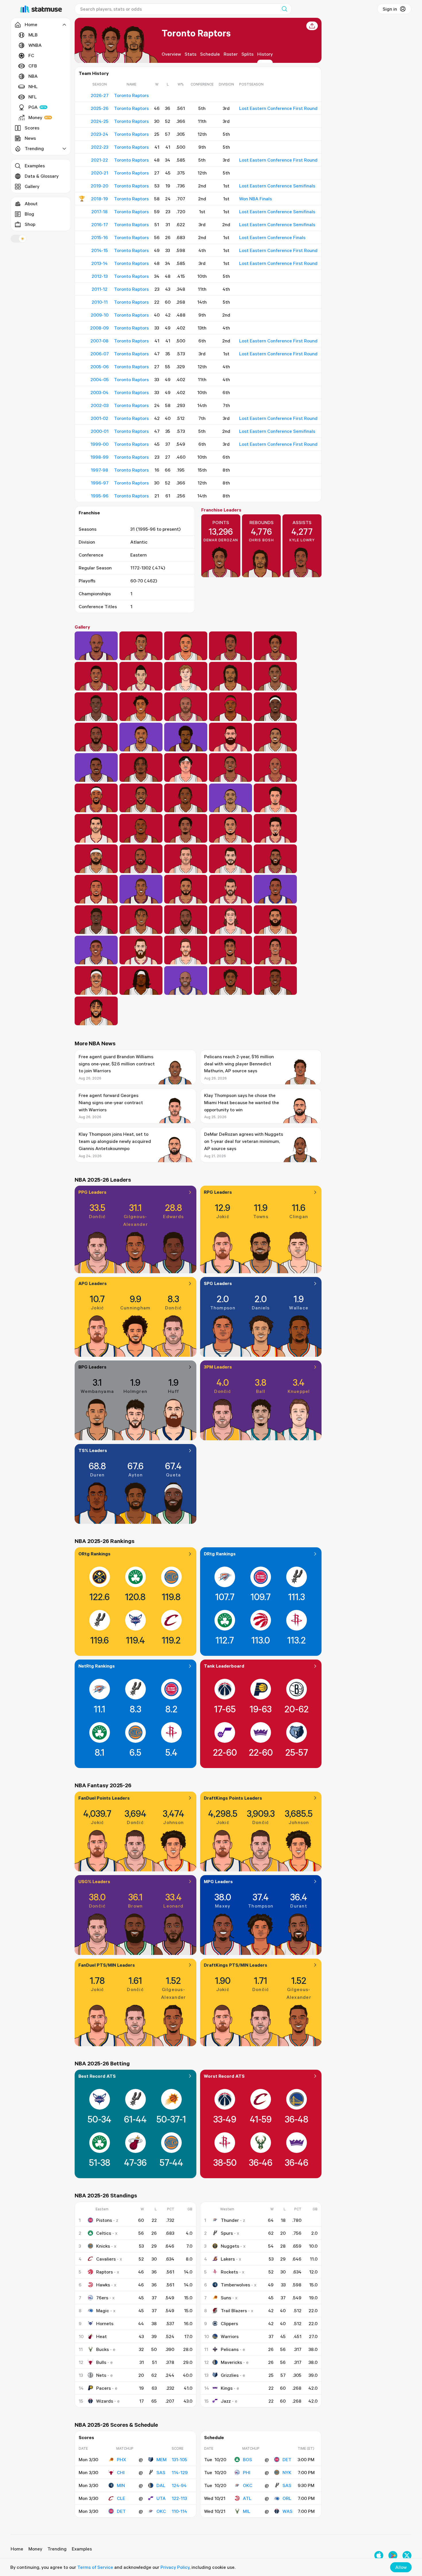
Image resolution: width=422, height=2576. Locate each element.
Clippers (229, 2323)
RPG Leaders (218, 1192)
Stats (190, 54)
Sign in (390, 9)
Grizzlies (230, 2375)
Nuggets (230, 2246)
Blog (29, 214)
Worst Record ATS (224, 2076)
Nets (101, 2375)
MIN (121, 2485)
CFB (33, 66)
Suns (226, 2298)
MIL (247, 2511)
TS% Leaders (93, 1450)
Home (17, 2549)
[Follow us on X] (407, 2555)
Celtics (104, 2233)
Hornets (105, 2323)
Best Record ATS (97, 2076)
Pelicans (230, 2349)
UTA (161, 2498)
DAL (161, 2485)
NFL (33, 97)
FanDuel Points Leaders (104, 1798)
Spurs (227, 2233)
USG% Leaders (94, 1881)
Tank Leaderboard (224, 1666)
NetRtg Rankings (97, 1666)
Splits (247, 54)
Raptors (104, 2272)
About (31, 203)
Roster (231, 54)
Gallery (32, 186)
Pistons (104, 2220)
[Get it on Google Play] (393, 2555)
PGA (33, 107)
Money (35, 117)
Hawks (103, 2285)
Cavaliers (106, 2259)
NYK (287, 2472)
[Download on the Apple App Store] (379, 2555)
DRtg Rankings (220, 1554)
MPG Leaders (218, 1881)
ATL (247, 2498)
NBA (33, 76)
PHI (247, 2472)
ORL (287, 2498)
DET (121, 2511)
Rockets (229, 2272)
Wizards (105, 2401)
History (265, 54)
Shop (30, 224)
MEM (161, 2459)
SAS (161, 2472)
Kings (227, 2388)
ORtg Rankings (94, 1554)
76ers (102, 2298)
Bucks (102, 2349)
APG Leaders (93, 1283)
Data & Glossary (42, 176)
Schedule (210, 54)
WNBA (35, 45)
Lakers (228, 2259)
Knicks (103, 2246)
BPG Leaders (92, 1367)
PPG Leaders (92, 1192)
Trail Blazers (234, 2311)
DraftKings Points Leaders (233, 1798)
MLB (33, 35)
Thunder (230, 2220)
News (30, 138)
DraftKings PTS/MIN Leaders (236, 1965)
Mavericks (231, 2362)
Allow (401, 2567)
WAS (288, 2511)
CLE (121, 2498)
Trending (57, 2549)
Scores (32, 128)
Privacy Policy (175, 2567)
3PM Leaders (218, 1367)
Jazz (226, 2401)
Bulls (101, 2362)
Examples (35, 166)
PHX (121, 2459)
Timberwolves (235, 2285)
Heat (101, 2336)
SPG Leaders (218, 1283)
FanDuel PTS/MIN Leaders (107, 1965)
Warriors (230, 2336)
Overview (171, 54)
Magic (103, 2311)
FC (31, 55)
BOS (247, 2459)
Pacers (103, 2388)
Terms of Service (95, 2567)
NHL (33, 86)
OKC (161, 2511)
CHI (121, 2472)
